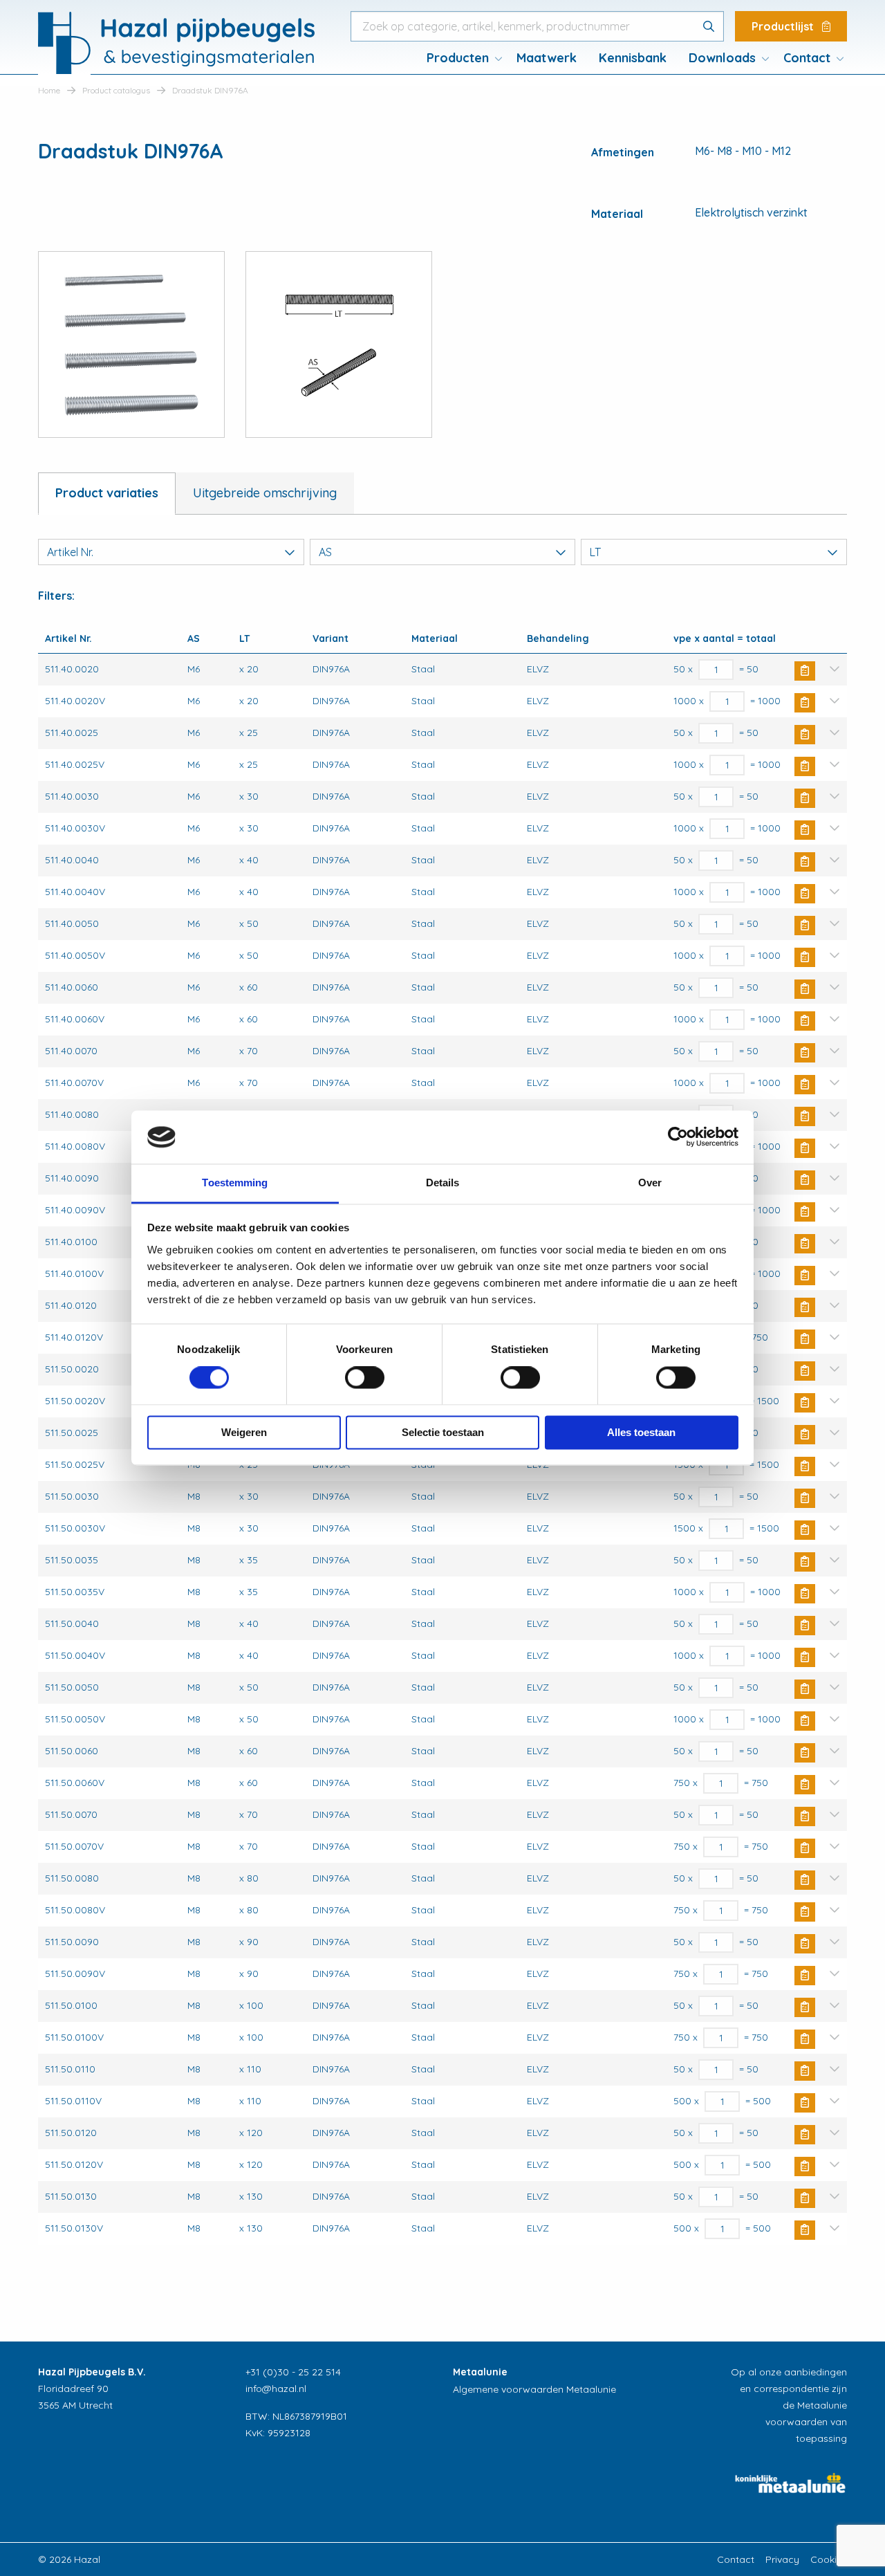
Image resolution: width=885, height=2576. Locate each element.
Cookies (829, 2559)
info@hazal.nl (276, 2389)
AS (325, 552)
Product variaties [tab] (107, 493)
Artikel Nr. (70, 552)
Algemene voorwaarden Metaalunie (534, 2389)
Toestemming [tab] (235, 1183)
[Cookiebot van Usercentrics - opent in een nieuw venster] (678, 1137)
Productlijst (784, 26)
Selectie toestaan (443, 1432)
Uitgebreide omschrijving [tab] (265, 493)
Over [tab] (650, 1183)
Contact (807, 58)
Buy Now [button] (805, 671)
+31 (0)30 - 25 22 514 (293, 2372)
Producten (458, 58)
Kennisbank (633, 58)
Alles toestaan (641, 1432)
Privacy (782, 2559)
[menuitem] (460, 58)
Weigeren (244, 1432)
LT (595, 552)
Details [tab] (443, 1183)
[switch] (365, 1378)
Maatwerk (547, 58)
